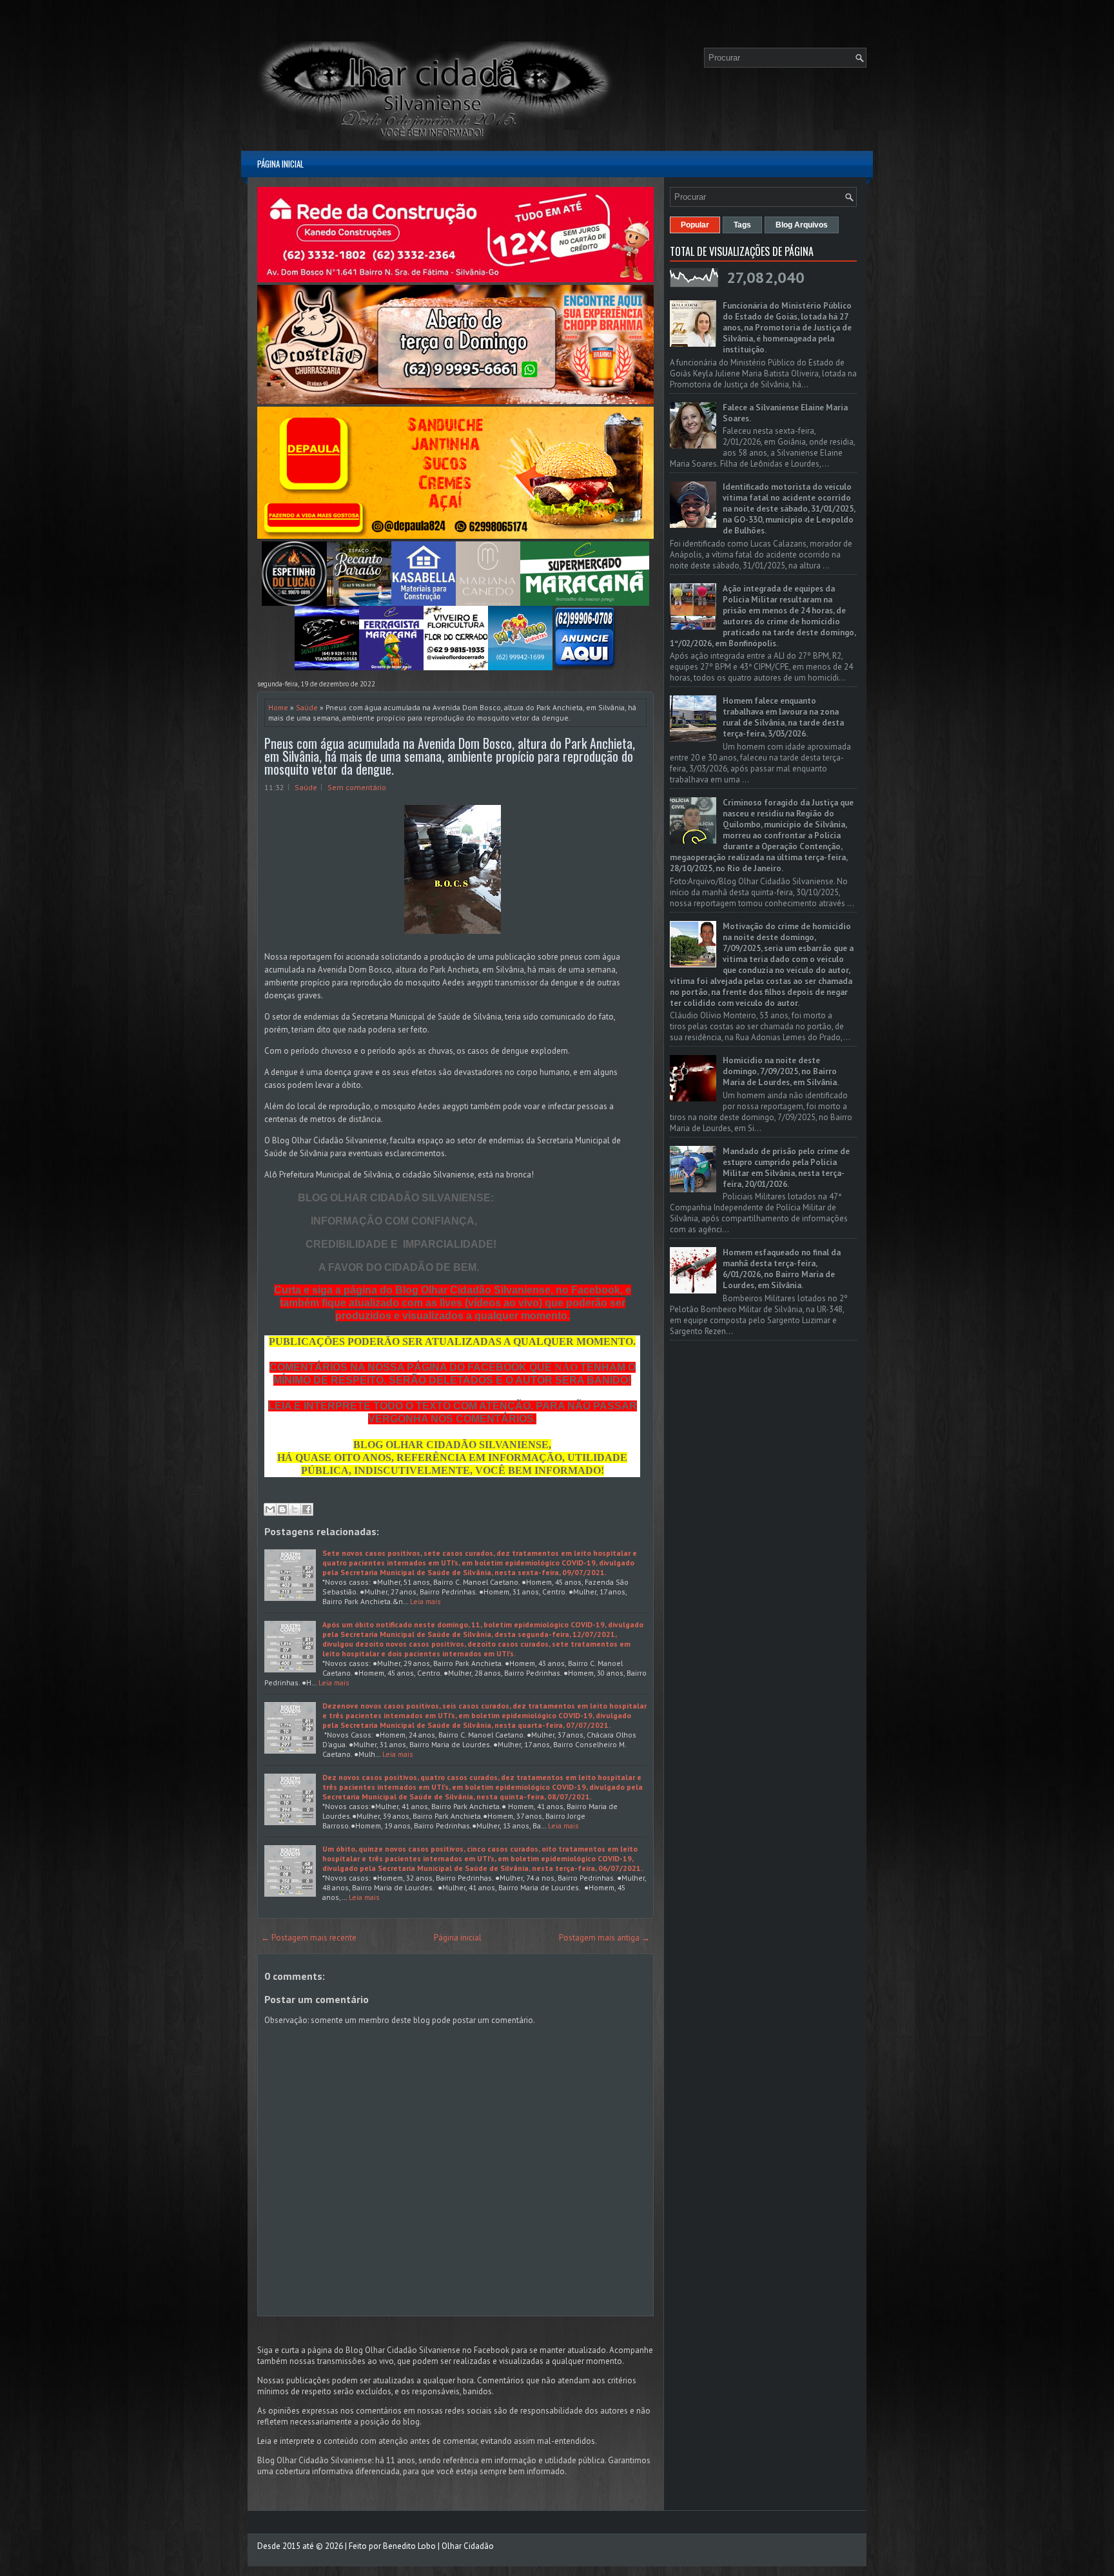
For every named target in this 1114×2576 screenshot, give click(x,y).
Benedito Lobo (409, 2546)
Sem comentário (357, 787)
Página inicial (280, 164)
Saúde (307, 707)
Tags (742, 225)
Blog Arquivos (802, 225)
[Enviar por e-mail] (270, 1509)
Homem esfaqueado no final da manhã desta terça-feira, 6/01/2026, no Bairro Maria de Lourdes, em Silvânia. (782, 1269)
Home (278, 707)
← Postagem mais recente (309, 1938)
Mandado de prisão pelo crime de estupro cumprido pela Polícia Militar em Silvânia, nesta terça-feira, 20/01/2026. (786, 1168)
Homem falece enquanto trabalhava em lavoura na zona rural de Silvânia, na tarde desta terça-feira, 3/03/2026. (783, 717)
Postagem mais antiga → (604, 1938)
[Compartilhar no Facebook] (307, 1509)
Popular (695, 225)
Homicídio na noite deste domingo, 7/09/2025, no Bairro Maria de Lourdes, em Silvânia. (781, 1071)
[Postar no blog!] (282, 1509)
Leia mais (425, 1601)
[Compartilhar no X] (295, 1509)
